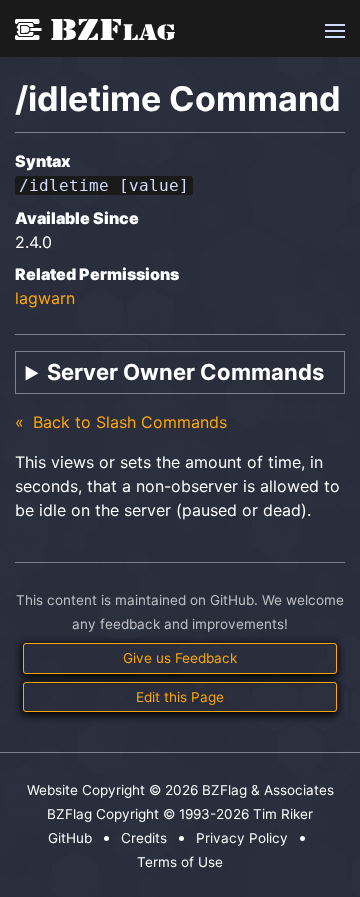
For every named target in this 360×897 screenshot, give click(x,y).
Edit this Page (180, 697)
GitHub (70, 838)
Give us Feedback (180, 658)
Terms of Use (180, 862)
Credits (144, 838)
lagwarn (45, 298)
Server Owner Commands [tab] (185, 372)
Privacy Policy (242, 838)
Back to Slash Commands (127, 422)
